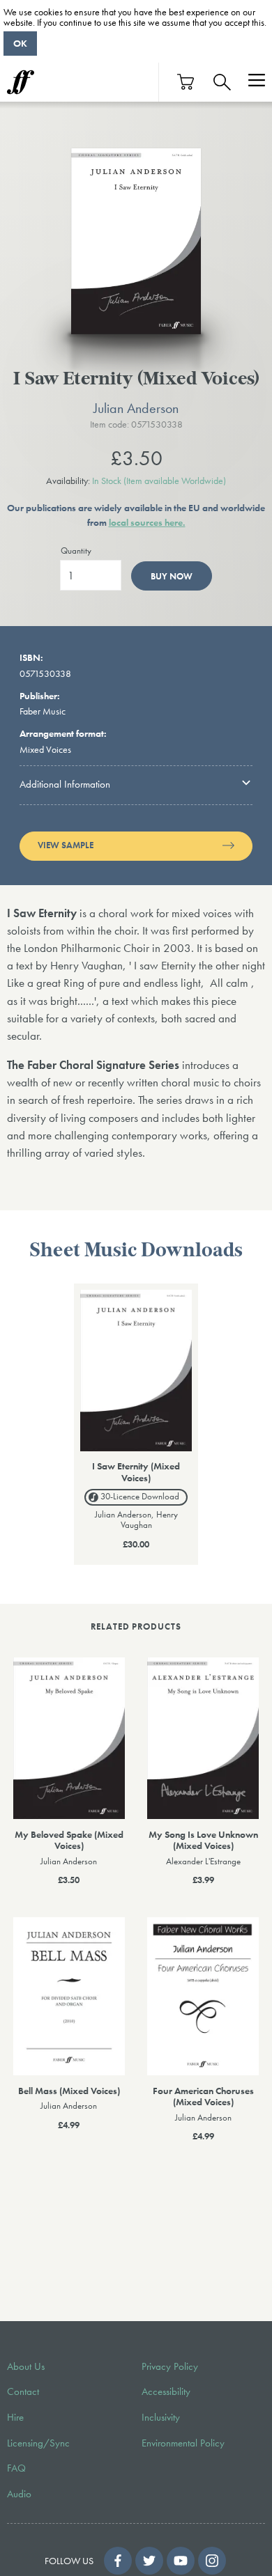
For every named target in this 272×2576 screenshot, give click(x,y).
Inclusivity (161, 2417)
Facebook (118, 2561)
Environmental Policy (183, 2443)
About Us (26, 2366)
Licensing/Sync (38, 2443)
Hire (15, 2417)
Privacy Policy (170, 2366)
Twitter (149, 2561)
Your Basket (186, 82)
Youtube (181, 2561)
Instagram (212, 2561)
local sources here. (147, 522)
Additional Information (65, 784)
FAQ (16, 2468)
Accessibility (166, 2391)
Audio (19, 2494)
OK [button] (20, 43)
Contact (23, 2391)
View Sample (66, 845)
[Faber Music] (21, 82)
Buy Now (172, 576)
